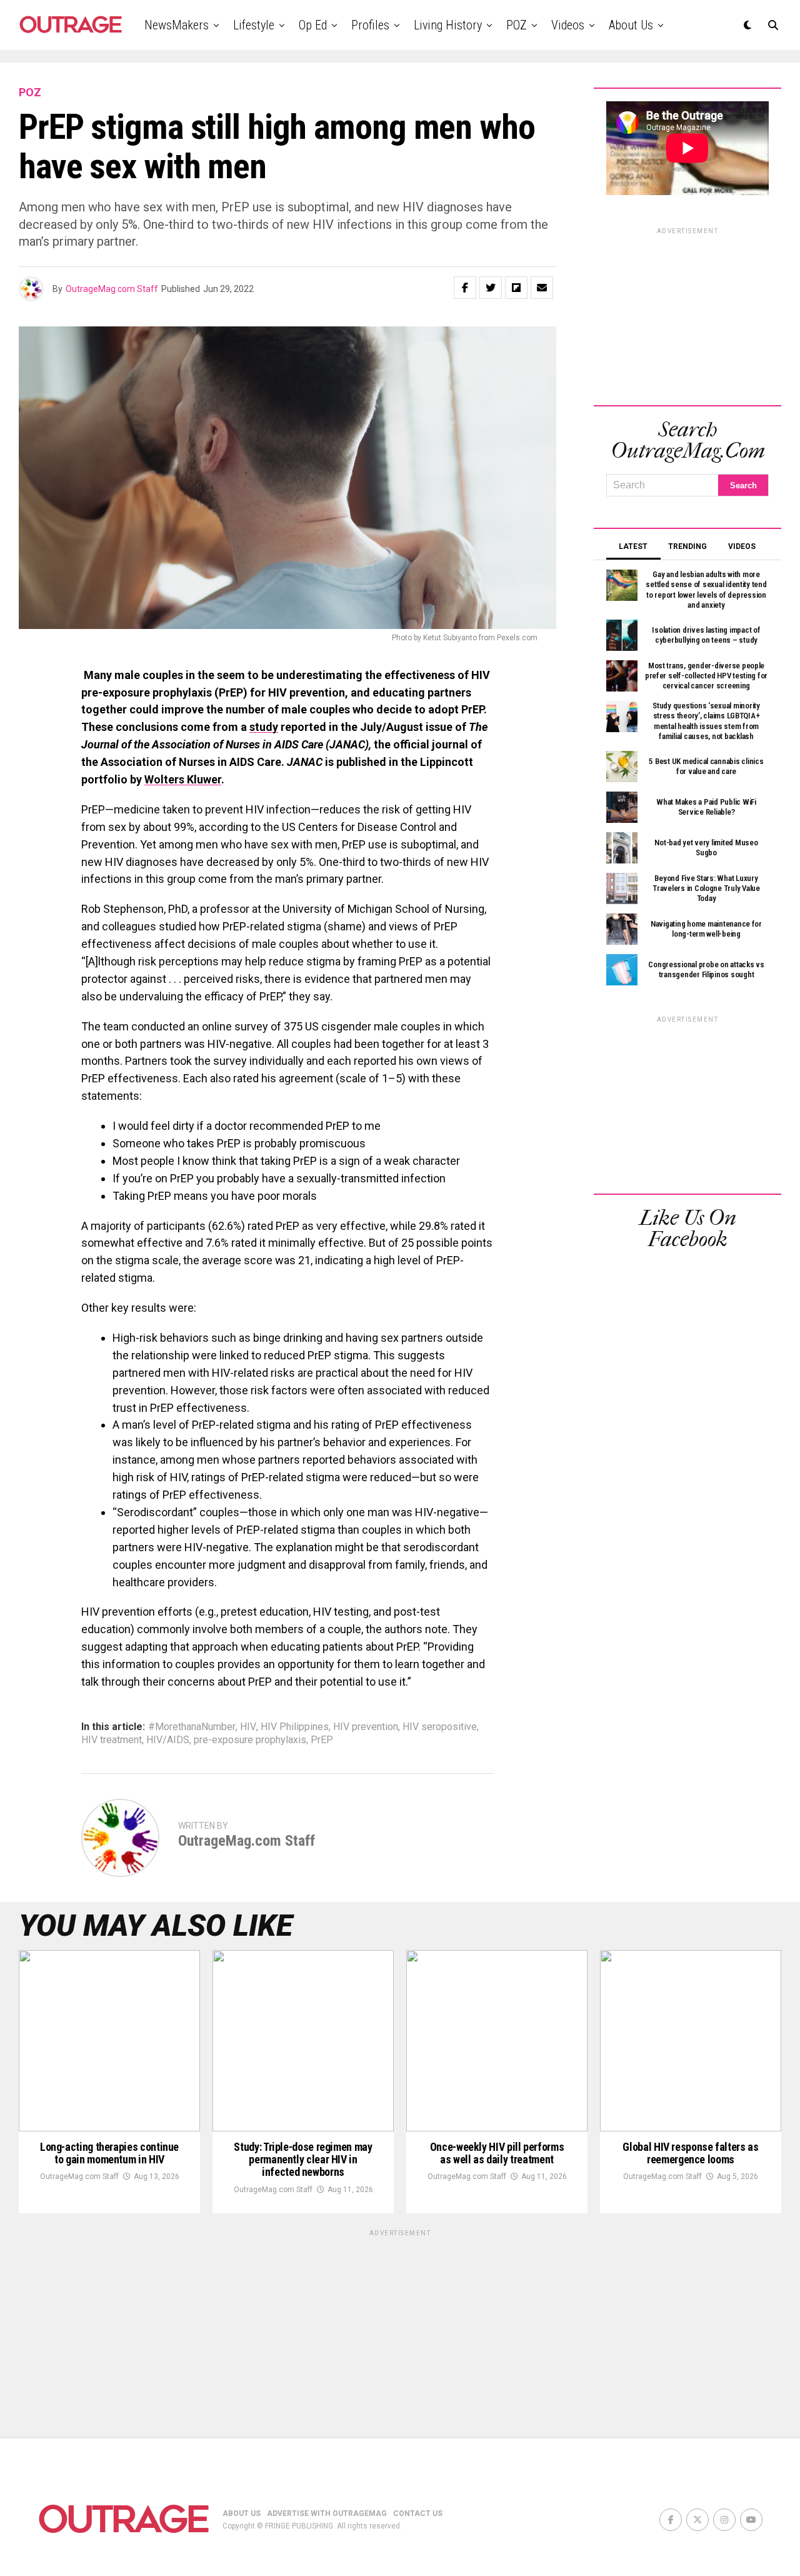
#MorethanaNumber (192, 1727)
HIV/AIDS (168, 1740)
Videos (568, 25)
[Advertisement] (687, 314)
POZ (517, 25)
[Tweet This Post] (491, 288)
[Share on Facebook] (465, 288)
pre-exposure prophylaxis (250, 1740)
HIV (248, 1727)
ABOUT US (242, 2513)
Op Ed (313, 25)
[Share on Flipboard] (516, 288)
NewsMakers (177, 25)
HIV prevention (366, 1727)
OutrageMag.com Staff (112, 289)
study (264, 727)
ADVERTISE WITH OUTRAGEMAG (327, 2513)
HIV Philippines (295, 1727)
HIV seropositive (440, 1727)
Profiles (370, 25)
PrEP (322, 1740)
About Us (631, 25)
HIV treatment (112, 1740)
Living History (448, 25)
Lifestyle (254, 25)
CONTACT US (418, 2513)
